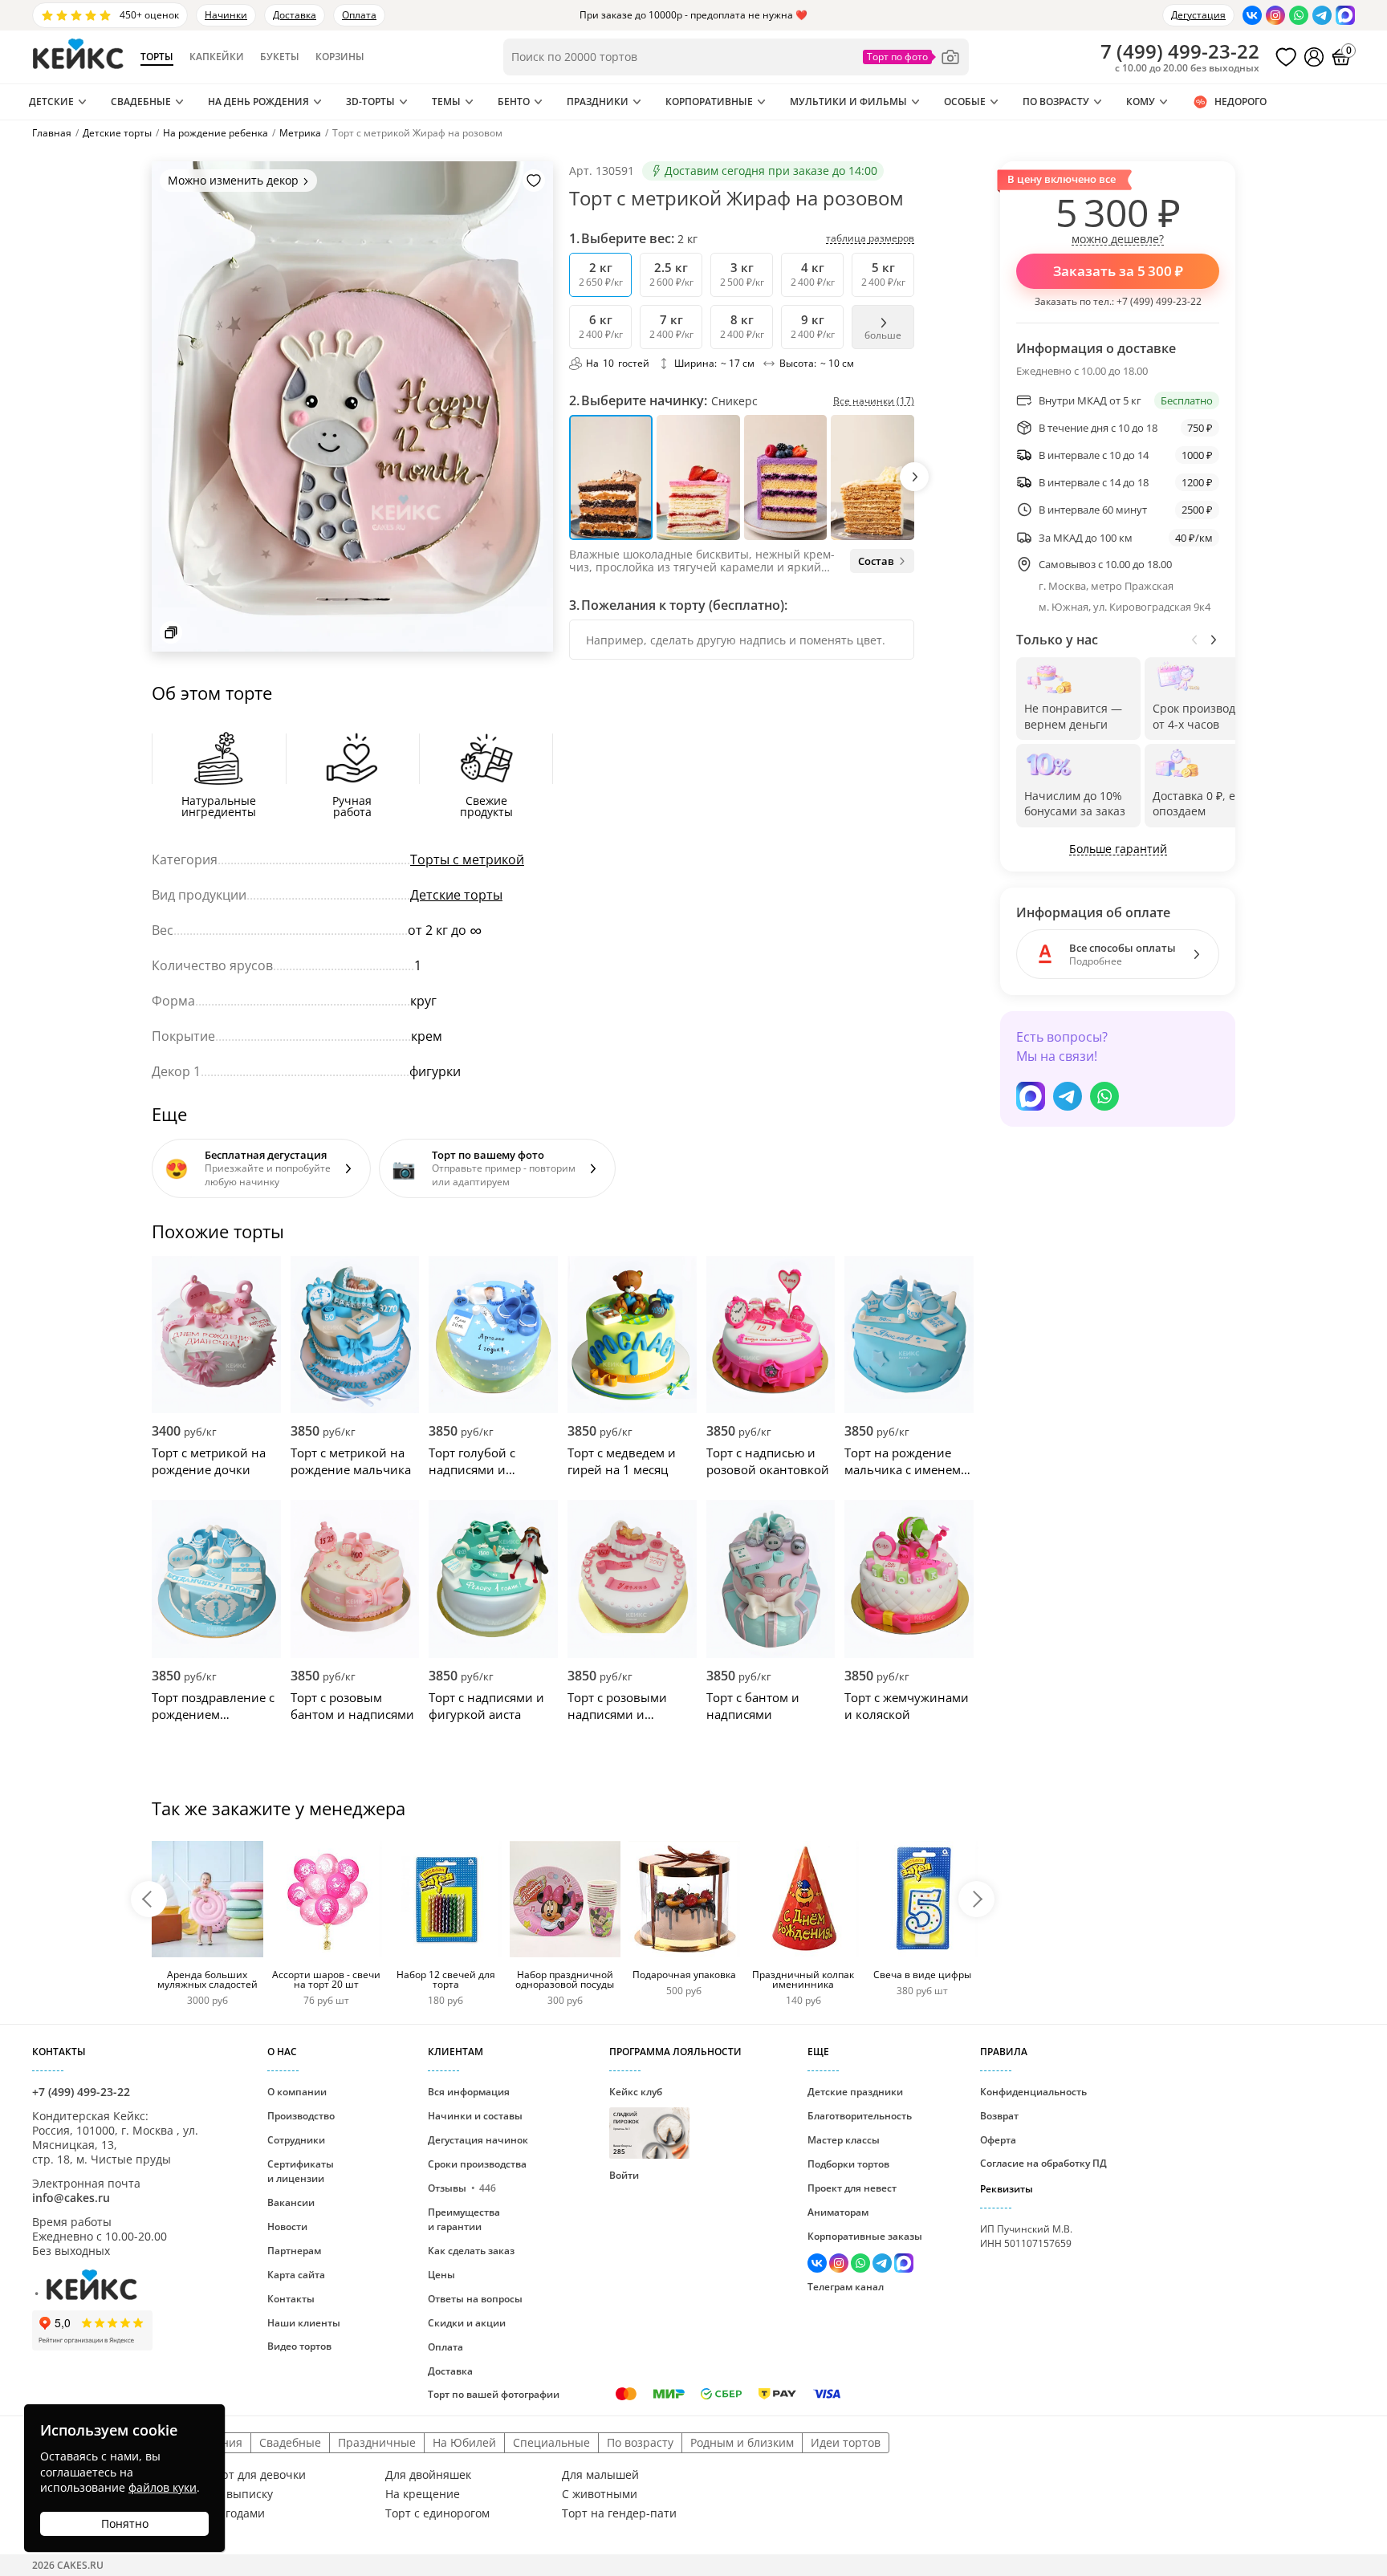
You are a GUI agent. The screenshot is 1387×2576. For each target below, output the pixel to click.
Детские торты (456, 895)
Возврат (999, 2116)
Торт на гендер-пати (619, 2513)
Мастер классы (844, 2140)
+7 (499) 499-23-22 (1159, 301)
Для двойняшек (428, 2475)
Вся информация (469, 2092)
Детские (51, 102)
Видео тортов (299, 2346)
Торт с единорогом (437, 2513)
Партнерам (294, 2251)
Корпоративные (709, 102)
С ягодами (237, 2513)
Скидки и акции (467, 2323)
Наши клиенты (304, 2323)
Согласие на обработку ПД (1043, 2163)
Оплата (359, 15)
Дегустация (1198, 15)
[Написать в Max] (1345, 15)
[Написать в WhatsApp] (1299, 15)
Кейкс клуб (636, 2120)
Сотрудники (296, 2140)
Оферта (998, 2140)
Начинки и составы (475, 2116)
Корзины (340, 57)
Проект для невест (852, 2188)
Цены (441, 2275)
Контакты (291, 2299)
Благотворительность (860, 2116)
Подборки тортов (848, 2164)
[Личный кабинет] (1314, 57)
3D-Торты (370, 102)
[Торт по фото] (912, 57)
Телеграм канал (846, 2287)
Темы (446, 102)
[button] (914, 477)
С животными (600, 2494)
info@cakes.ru (71, 2198)
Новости (287, 2227)
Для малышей (600, 2475)
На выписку (241, 2494)
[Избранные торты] (1286, 57)
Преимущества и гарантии (464, 2219)
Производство (301, 2116)
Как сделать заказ (471, 2251)
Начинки (226, 15)
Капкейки (217, 57)
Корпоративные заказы (865, 2236)
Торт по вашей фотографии (494, 2394)
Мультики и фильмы (848, 102)
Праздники (598, 102)
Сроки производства (477, 2164)
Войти (624, 2175)
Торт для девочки (257, 2475)
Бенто (514, 102)
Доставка (295, 15)
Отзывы (462, 2188)
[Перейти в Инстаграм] (1275, 15)
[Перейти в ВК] (1252, 15)
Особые (965, 102)
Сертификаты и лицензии (301, 2171)
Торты (157, 57)
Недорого (1241, 102)
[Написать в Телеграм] (1322, 15)
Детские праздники (855, 2092)
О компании (297, 2092)
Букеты (280, 57)
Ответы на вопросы (475, 2299)
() (1180, 51)
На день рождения (258, 102)
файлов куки (163, 2487)
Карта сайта (296, 2275)
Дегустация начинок (478, 2140)
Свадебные (141, 102)
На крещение (423, 2494)
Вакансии (291, 2202)
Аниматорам (838, 2212)
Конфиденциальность (1033, 2092)
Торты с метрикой (467, 859)
